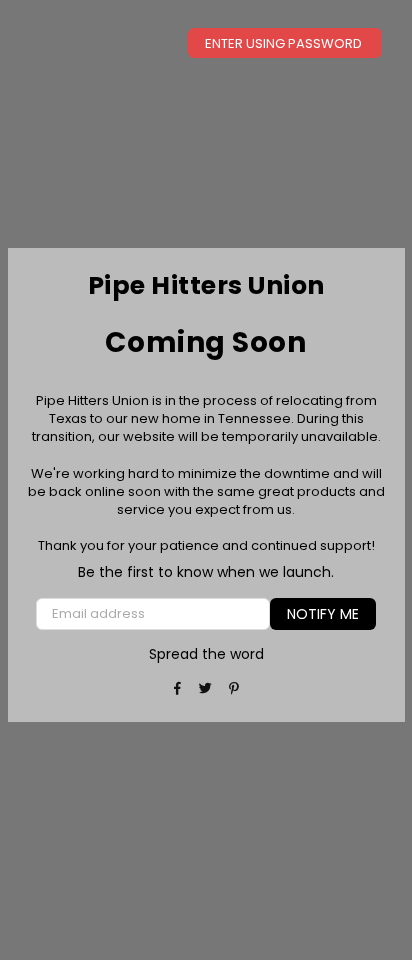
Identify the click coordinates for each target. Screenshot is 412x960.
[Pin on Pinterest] (234, 688)
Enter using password (285, 43)
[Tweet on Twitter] (206, 688)
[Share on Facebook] (178, 688)
